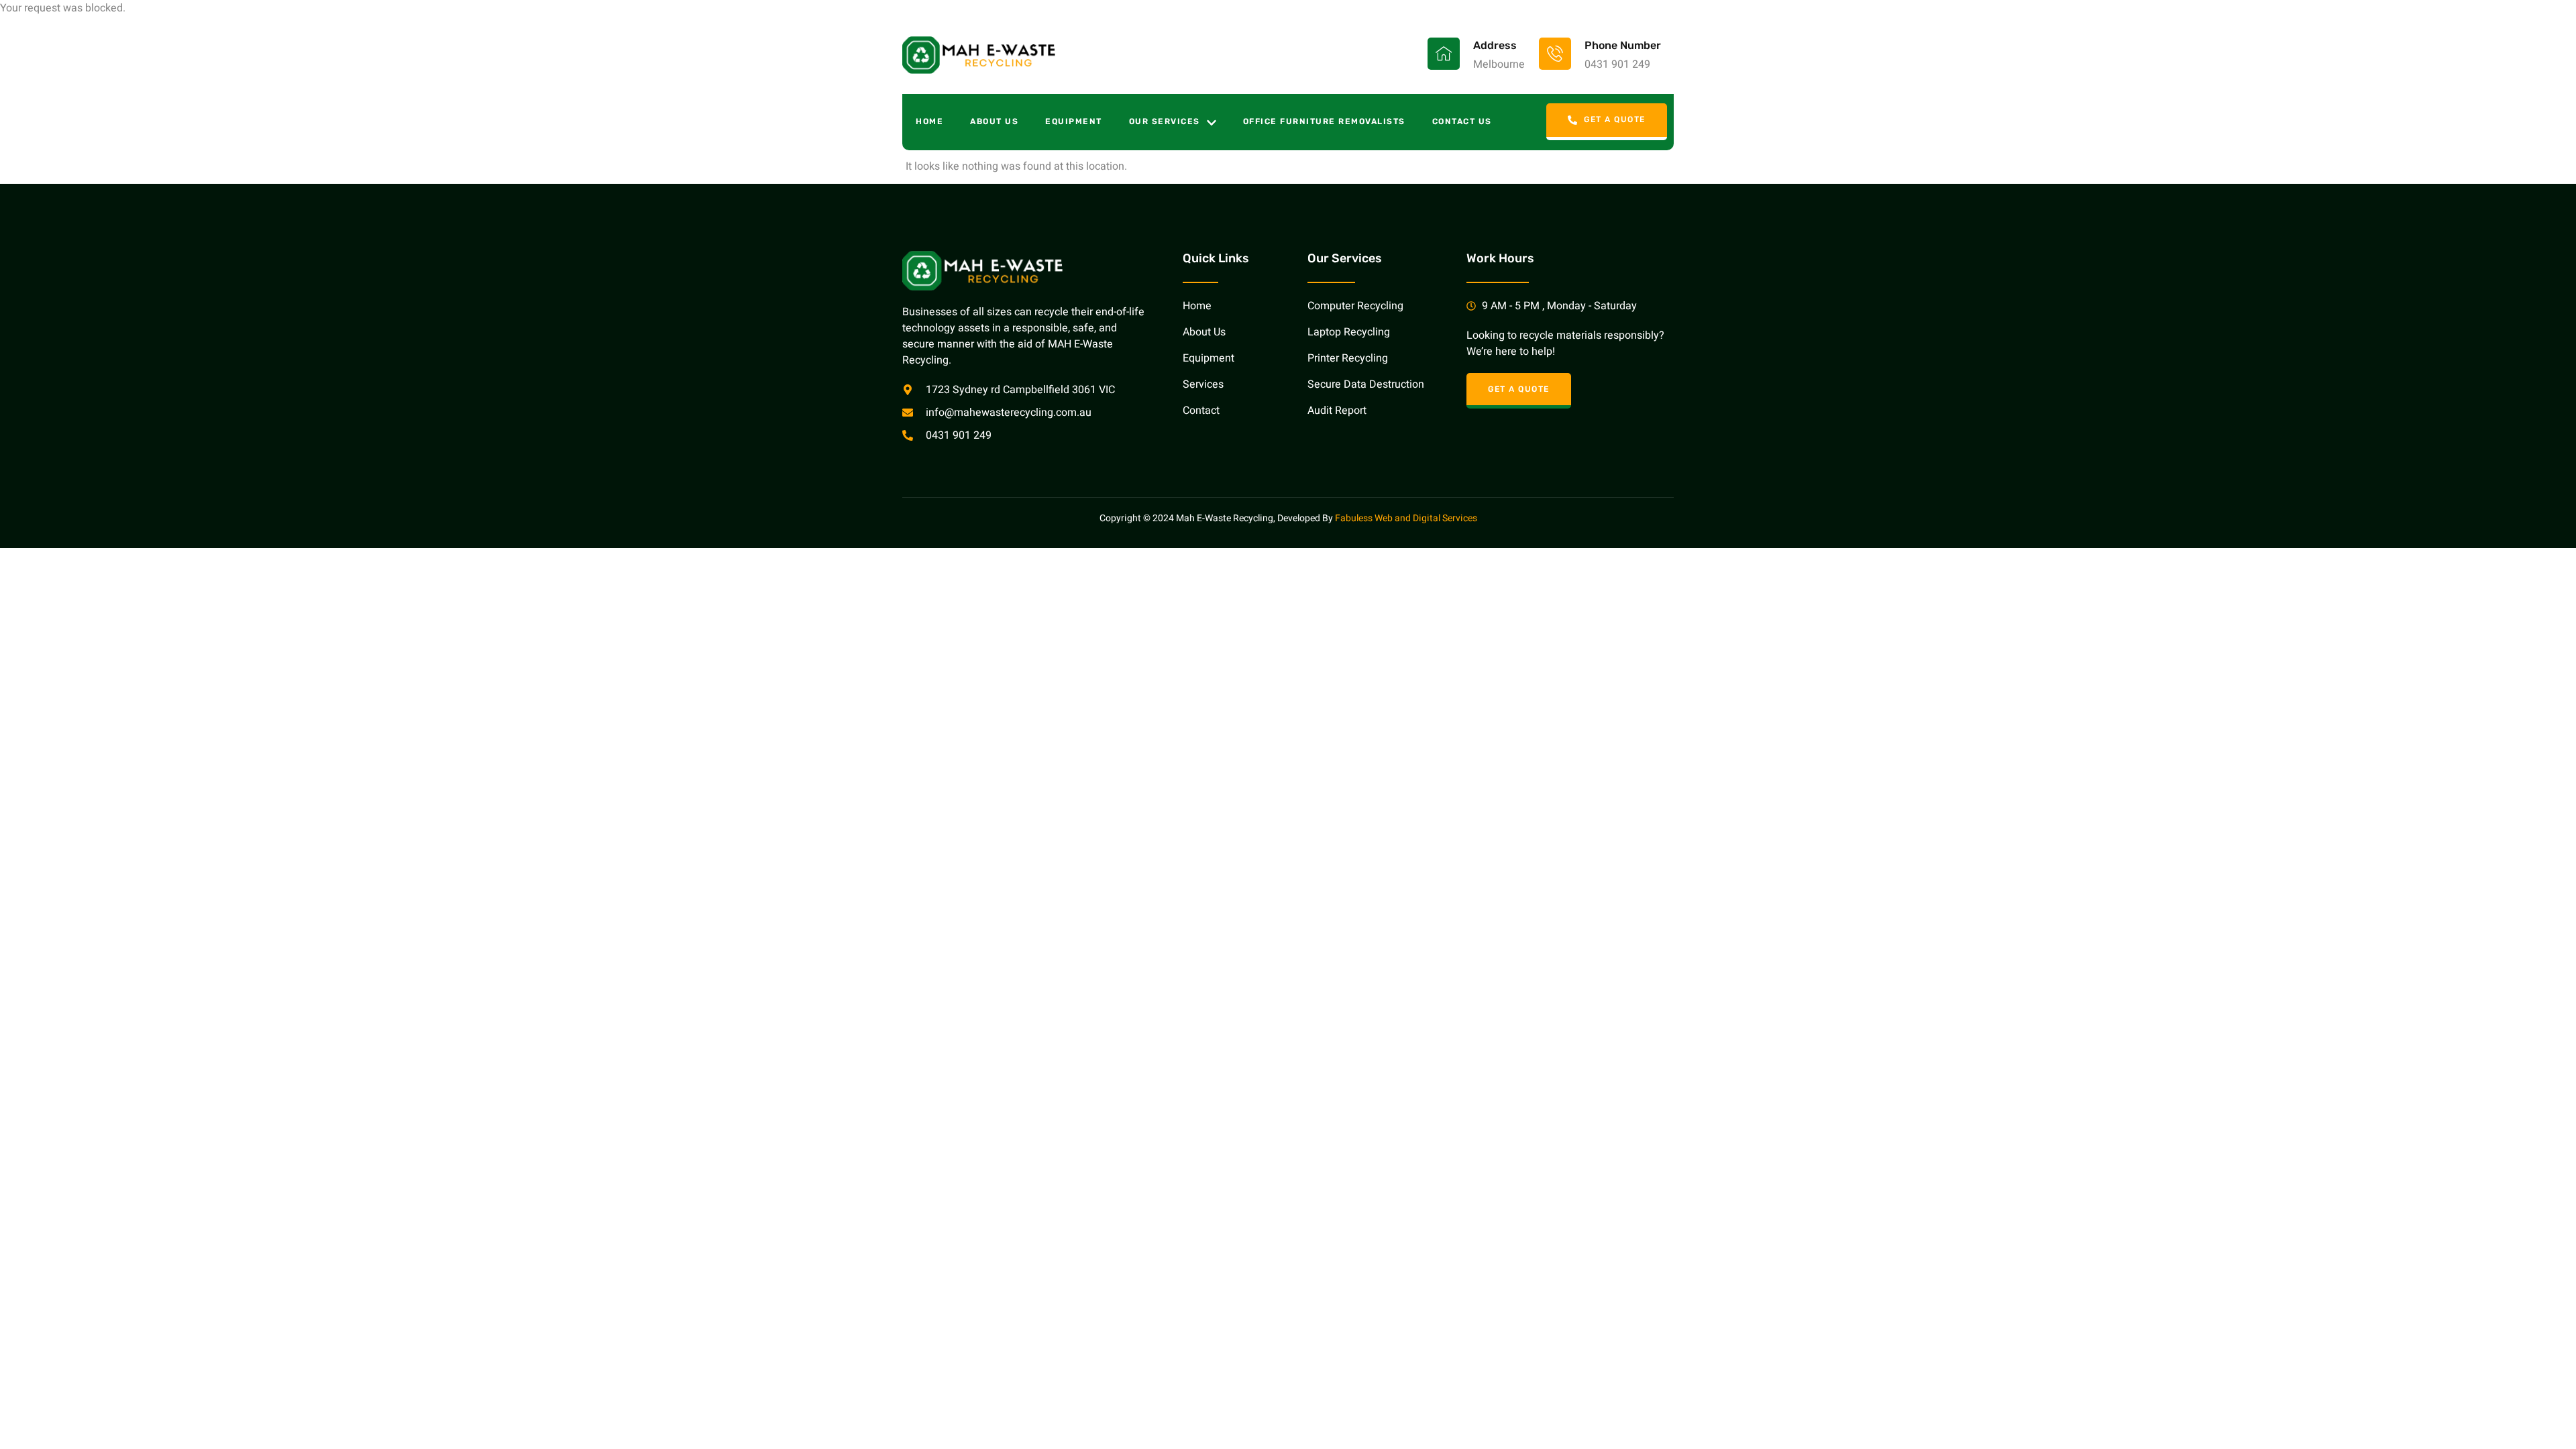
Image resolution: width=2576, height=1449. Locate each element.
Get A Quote (1615, 120)
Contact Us (1462, 121)
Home (929, 121)
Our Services (1165, 121)
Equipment (1074, 121)
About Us (994, 121)
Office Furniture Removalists (1324, 121)
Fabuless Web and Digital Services (1406, 518)
